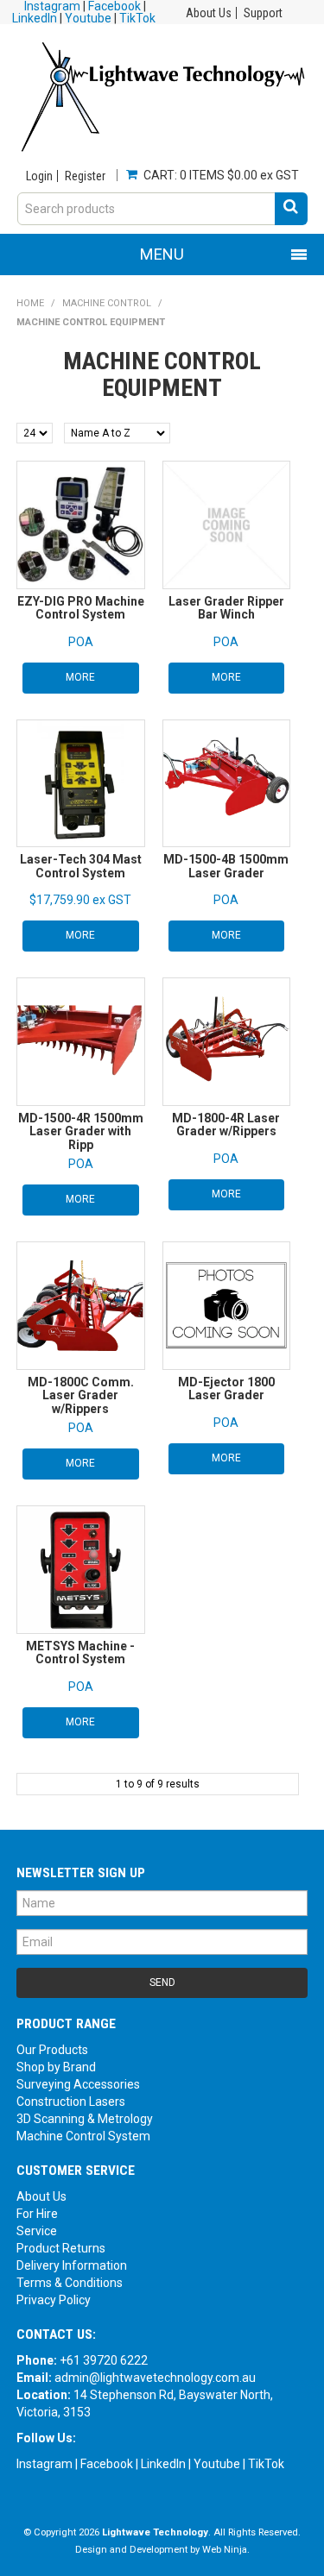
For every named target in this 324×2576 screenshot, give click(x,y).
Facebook (107, 2464)
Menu (162, 254)
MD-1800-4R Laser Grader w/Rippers (226, 1125)
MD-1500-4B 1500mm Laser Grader (226, 866)
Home (30, 303)
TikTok (137, 18)
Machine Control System (83, 2136)
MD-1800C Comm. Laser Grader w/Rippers (81, 1395)
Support (263, 13)
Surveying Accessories (78, 2084)
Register (85, 176)
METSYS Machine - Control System (80, 1652)
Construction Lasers (71, 2102)
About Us (209, 13)
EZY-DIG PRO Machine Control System (81, 608)
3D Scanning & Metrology (85, 2119)
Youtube (88, 18)
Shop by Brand (56, 2067)
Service (37, 2231)
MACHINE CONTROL (107, 303)
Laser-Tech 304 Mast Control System (81, 866)
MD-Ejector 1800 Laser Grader (226, 1389)
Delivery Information (72, 2265)
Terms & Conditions (70, 2283)
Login (39, 176)
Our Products (52, 2050)
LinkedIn (35, 18)
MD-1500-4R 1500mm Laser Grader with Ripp (81, 1131)
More (80, 677)
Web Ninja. (226, 2550)
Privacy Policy (54, 2300)
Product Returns (61, 2248)
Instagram (44, 2464)
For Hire (37, 2214)
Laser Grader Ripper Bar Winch (226, 608)
